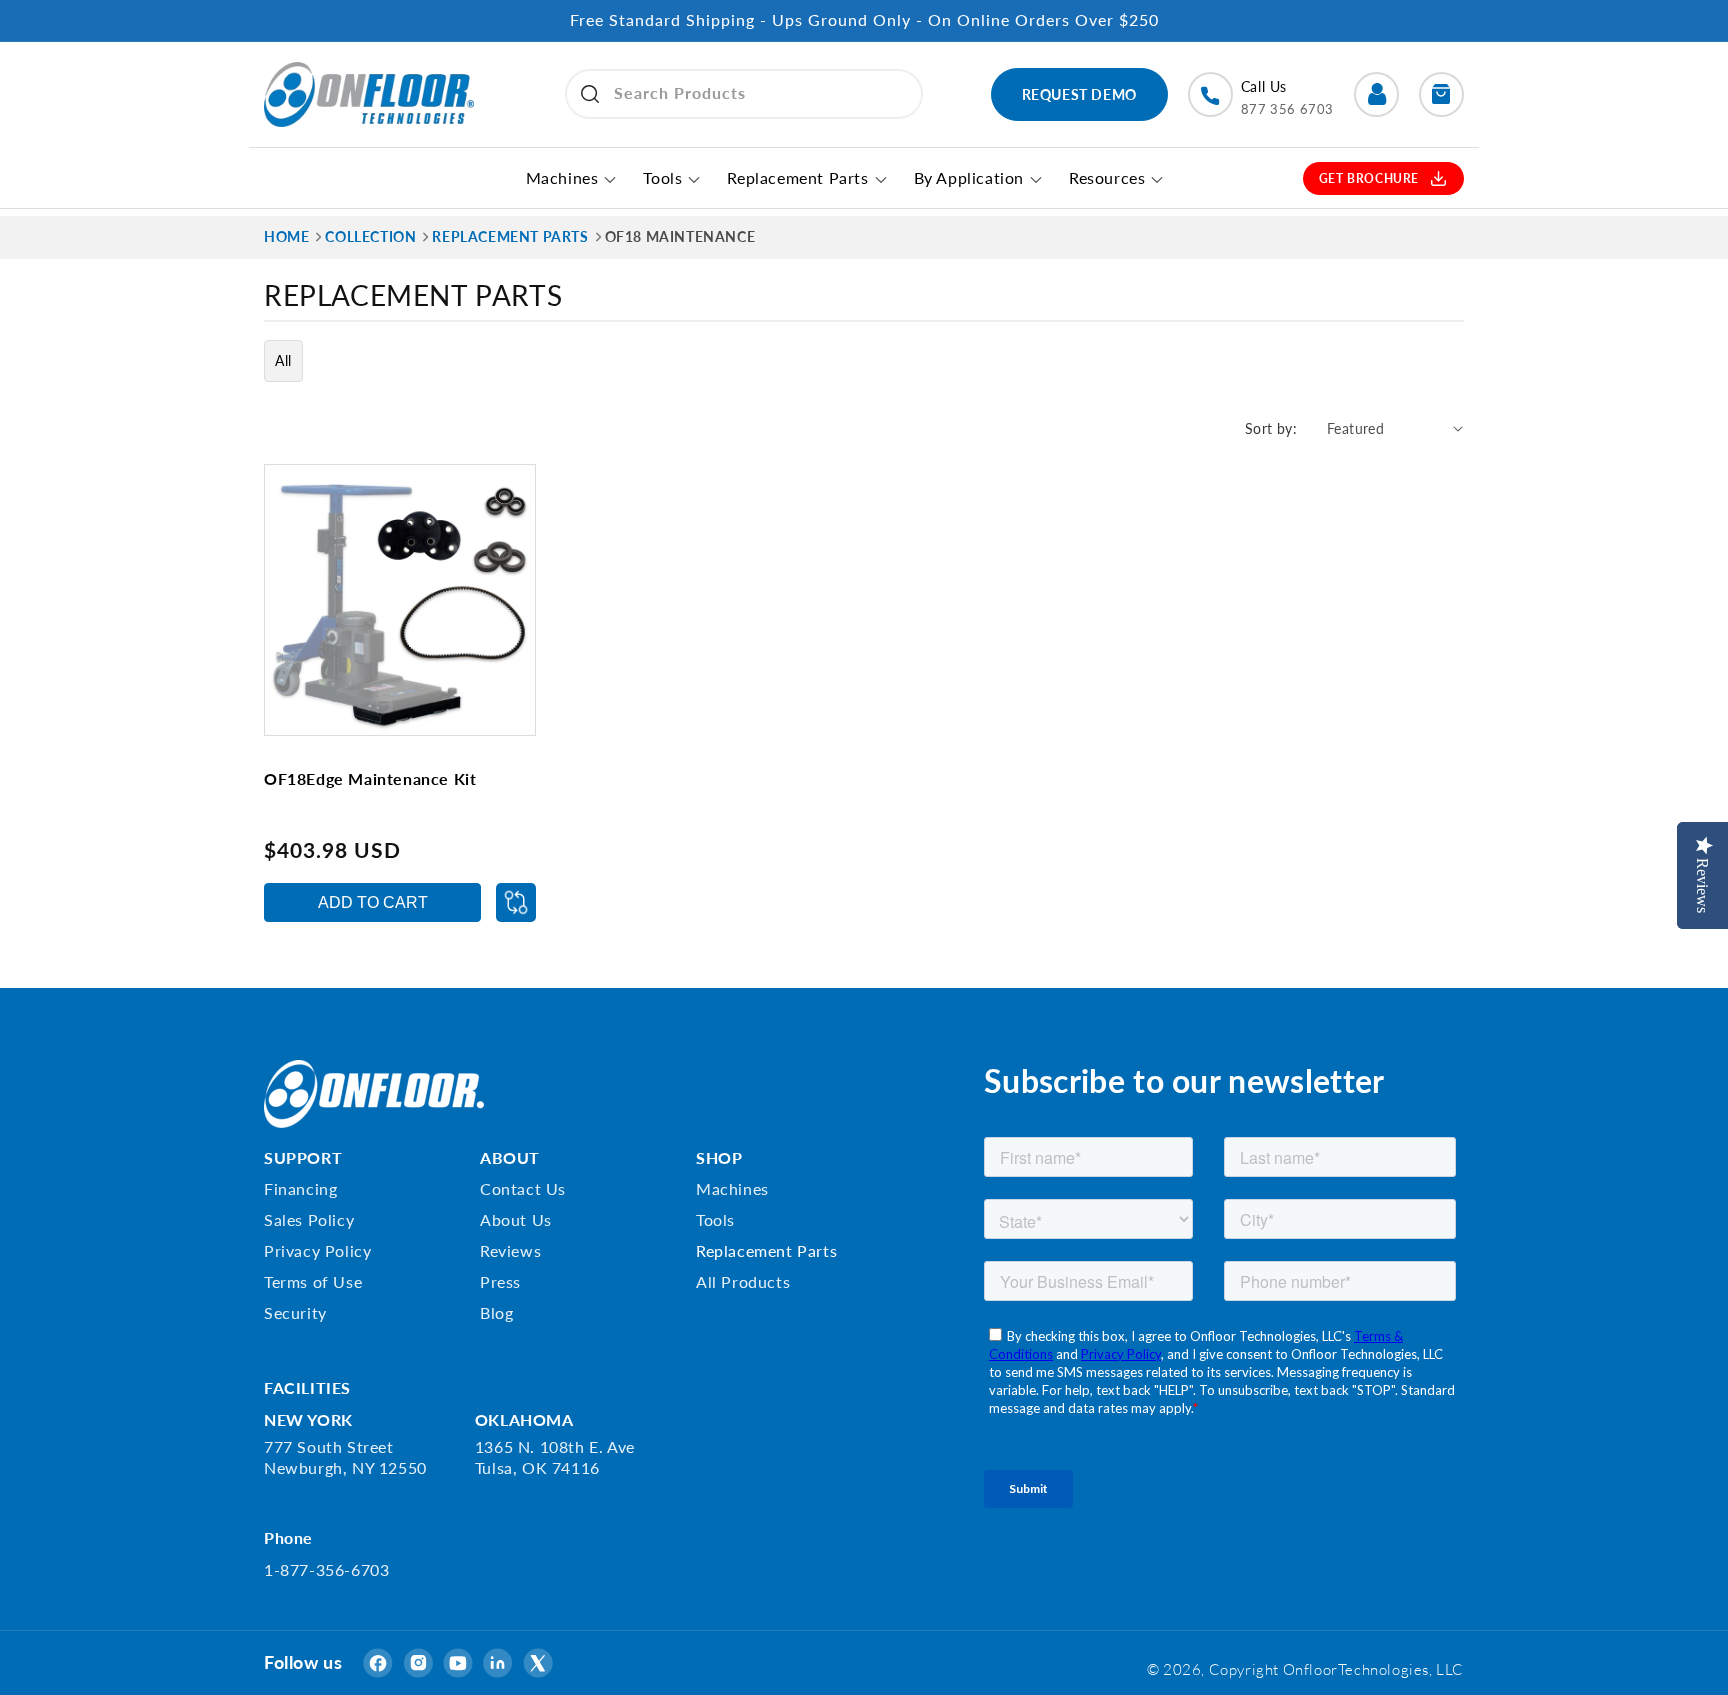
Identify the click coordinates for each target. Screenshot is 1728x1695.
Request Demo (1079, 94)
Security (295, 1312)
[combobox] (744, 94)
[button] (1441, 94)
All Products (743, 1281)
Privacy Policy (317, 1250)
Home (286, 236)
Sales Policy (309, 1219)
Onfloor (1310, 1669)
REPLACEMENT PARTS (510, 236)
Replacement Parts (766, 1250)
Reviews (510, 1250)
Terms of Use (313, 1281)
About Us (516, 1219)
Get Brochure (1369, 178)
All (283, 360)
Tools (715, 1219)
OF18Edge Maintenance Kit (370, 778)
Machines (732, 1188)
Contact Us (523, 1188)
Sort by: (1271, 428)
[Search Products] (590, 94)
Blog (496, 1312)
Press (500, 1281)
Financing (300, 1188)
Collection (370, 236)
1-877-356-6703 (326, 1569)
